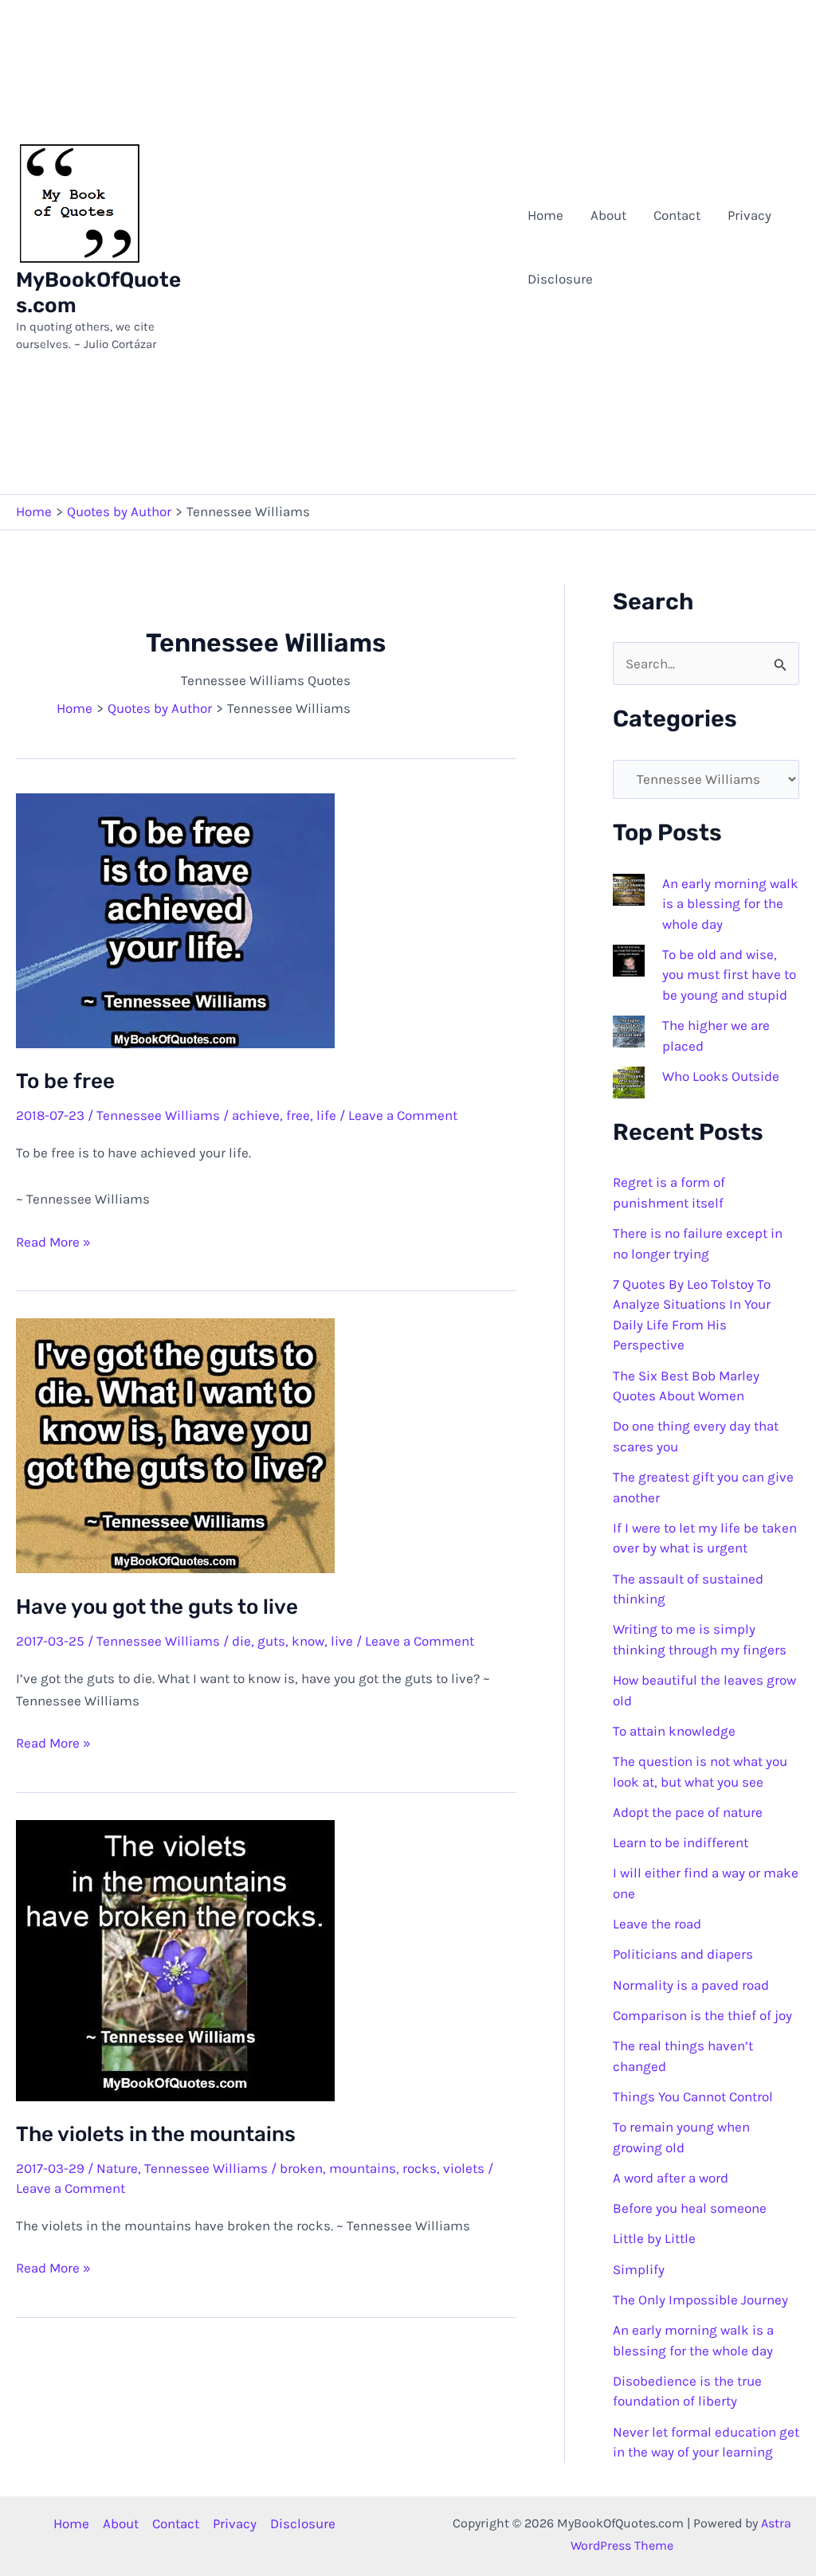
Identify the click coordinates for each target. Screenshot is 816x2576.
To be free (65, 1081)
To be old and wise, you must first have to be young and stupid (729, 975)
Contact (677, 215)
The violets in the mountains (156, 2134)
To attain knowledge (674, 1731)
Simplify (639, 2269)
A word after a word (671, 2178)
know (308, 1641)
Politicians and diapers (683, 1954)
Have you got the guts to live (157, 1607)
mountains (363, 2168)
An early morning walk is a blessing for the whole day (730, 904)
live (342, 1641)
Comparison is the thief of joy (702, 2015)
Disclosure (560, 279)
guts (271, 1641)
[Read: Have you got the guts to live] (175, 1444)
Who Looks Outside (721, 1076)
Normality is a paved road (691, 1985)
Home (545, 215)
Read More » (53, 1243)
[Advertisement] (352, 247)
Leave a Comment (403, 1115)
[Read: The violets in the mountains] (175, 1959)
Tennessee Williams (158, 1115)
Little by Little (654, 2238)
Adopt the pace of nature (688, 1812)
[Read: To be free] (175, 919)
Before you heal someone (690, 2208)
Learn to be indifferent (681, 1842)
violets (464, 2168)
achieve (256, 1115)
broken (301, 2168)
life (326, 1115)
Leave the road (657, 1924)
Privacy (749, 215)
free (298, 1115)
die (241, 1641)
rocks (420, 2168)
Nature (117, 2168)
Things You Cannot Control (693, 2096)
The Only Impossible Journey (700, 2300)
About (608, 215)
